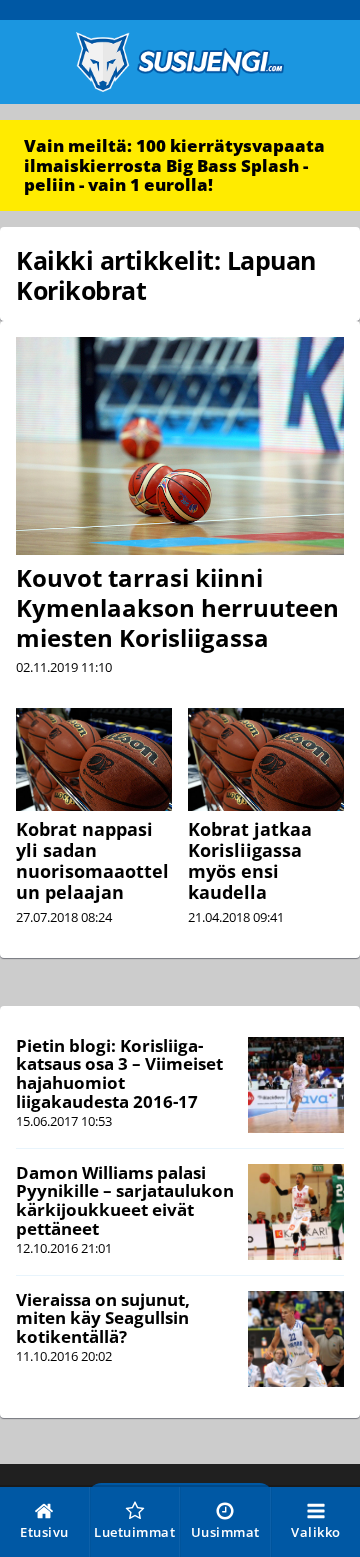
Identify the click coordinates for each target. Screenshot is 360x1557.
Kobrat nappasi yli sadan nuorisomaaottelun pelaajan (92, 860)
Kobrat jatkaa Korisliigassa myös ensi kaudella (250, 860)
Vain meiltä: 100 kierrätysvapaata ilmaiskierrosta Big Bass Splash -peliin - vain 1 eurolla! (174, 165)
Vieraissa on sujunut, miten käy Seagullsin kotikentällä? (103, 1318)
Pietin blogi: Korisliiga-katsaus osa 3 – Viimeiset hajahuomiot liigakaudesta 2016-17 (119, 1073)
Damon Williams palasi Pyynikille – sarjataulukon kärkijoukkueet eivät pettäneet (125, 1200)
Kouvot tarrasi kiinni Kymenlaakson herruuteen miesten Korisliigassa (177, 607)
